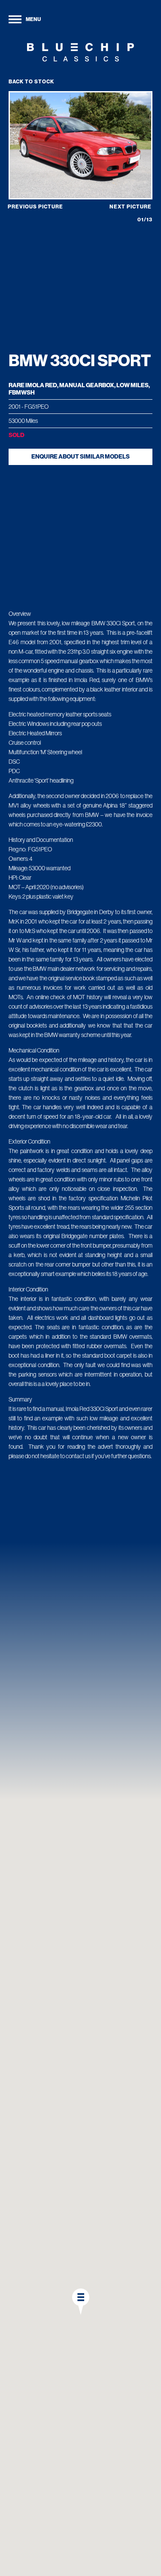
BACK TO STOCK (31, 82)
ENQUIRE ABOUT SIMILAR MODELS (80, 457)
